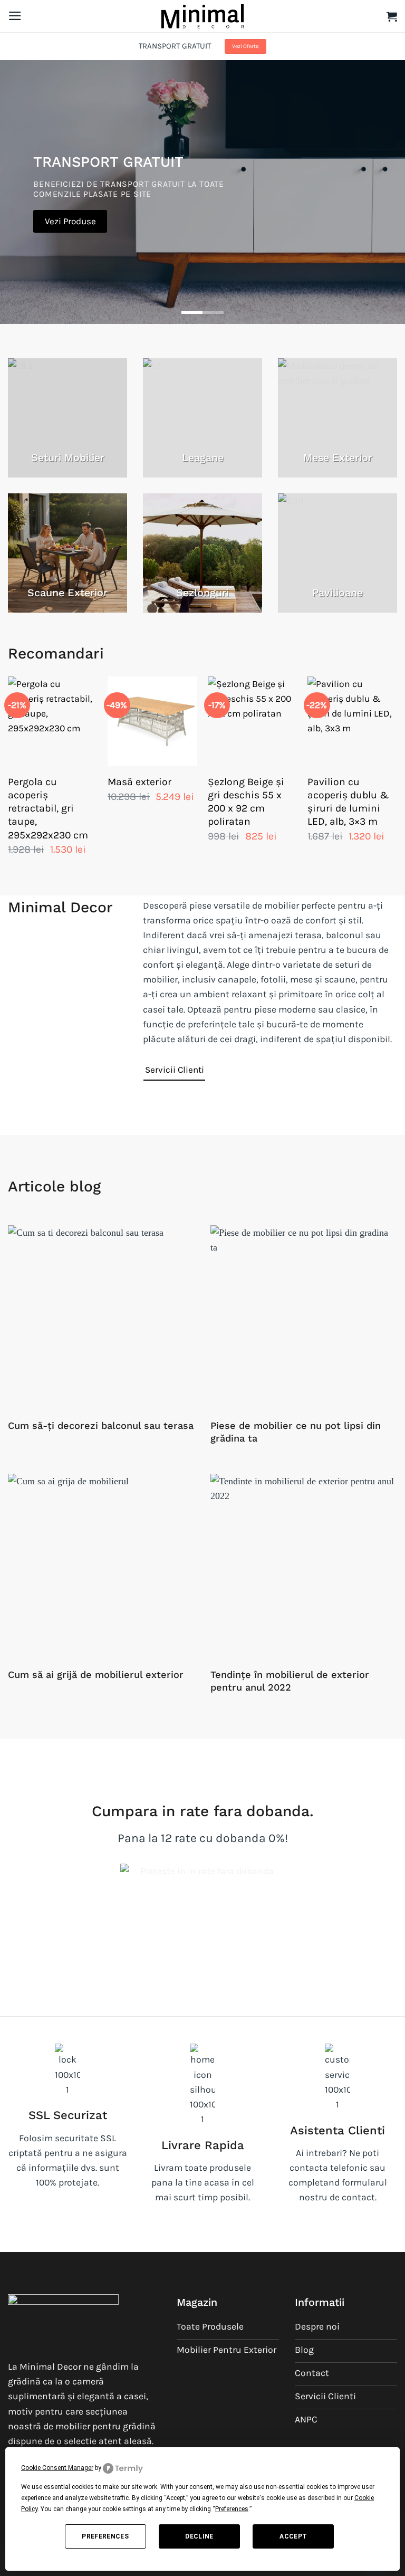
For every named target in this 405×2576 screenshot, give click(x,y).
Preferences (105, 2536)
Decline (199, 2536)
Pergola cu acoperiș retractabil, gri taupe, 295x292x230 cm (48, 808)
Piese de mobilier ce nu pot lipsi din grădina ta (296, 1432)
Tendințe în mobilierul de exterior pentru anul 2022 (290, 1681)
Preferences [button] (232, 2509)
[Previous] (8, 777)
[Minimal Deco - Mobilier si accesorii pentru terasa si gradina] (202, 16)
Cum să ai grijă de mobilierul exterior (96, 1675)
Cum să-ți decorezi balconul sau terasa (101, 1425)
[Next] (397, 777)
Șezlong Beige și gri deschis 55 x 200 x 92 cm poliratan (246, 802)
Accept (293, 2536)
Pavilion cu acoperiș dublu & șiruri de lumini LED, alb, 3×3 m (348, 802)
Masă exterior (139, 782)
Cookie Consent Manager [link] (57, 2468)
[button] (15, 16)
